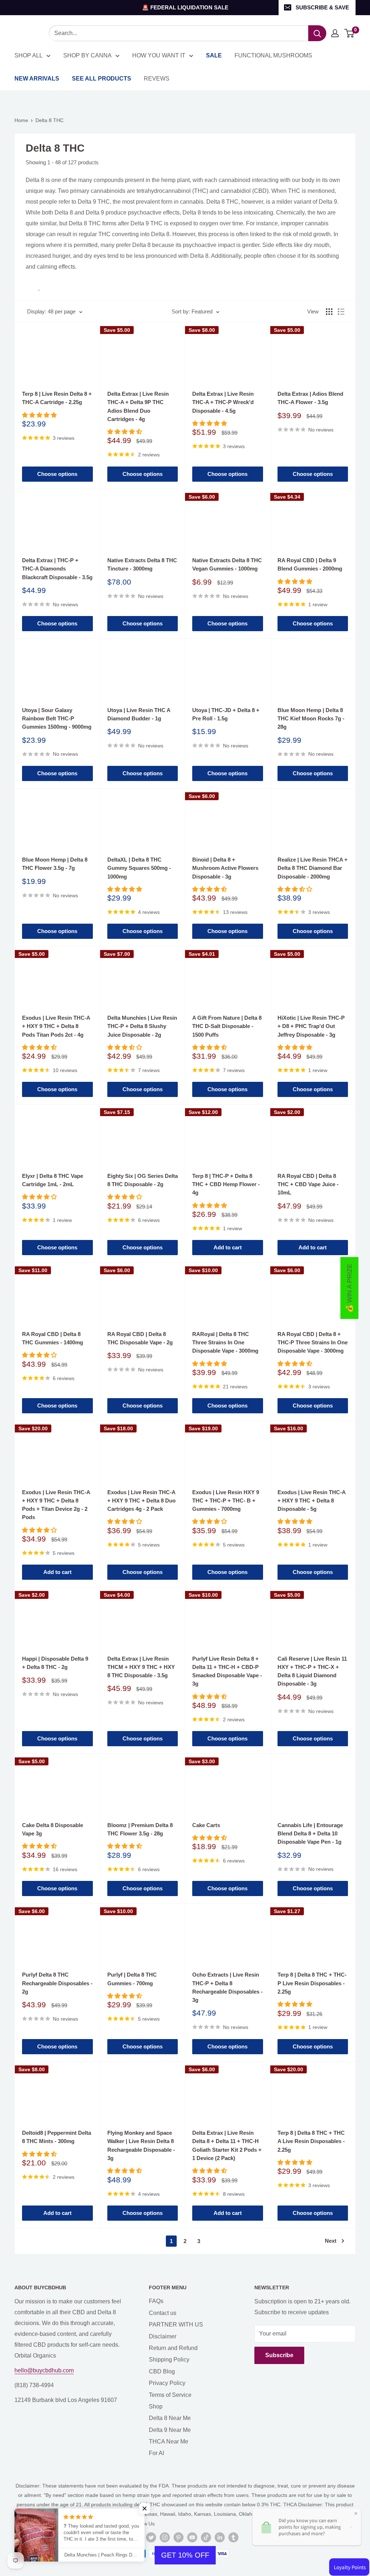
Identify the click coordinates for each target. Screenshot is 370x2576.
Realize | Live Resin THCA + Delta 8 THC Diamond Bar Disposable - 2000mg (313, 868)
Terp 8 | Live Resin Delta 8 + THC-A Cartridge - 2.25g (57, 398)
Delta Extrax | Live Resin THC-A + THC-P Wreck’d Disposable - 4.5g (223, 402)
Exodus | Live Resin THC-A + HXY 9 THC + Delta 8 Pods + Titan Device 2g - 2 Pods (56, 1505)
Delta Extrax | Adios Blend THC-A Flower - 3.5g (310, 398)
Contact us (163, 2313)
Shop (156, 2406)
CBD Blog (162, 2371)
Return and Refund (173, 2348)
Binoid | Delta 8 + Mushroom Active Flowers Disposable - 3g (225, 868)
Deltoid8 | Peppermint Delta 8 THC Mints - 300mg (57, 2137)
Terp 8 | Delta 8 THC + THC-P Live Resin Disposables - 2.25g (312, 1983)
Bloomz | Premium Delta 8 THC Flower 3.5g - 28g (140, 1829)
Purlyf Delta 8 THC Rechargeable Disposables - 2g (57, 1983)
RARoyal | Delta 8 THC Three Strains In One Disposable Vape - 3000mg (225, 1343)
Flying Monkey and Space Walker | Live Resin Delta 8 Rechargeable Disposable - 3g (141, 2145)
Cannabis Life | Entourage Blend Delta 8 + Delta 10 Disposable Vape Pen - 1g (310, 1834)
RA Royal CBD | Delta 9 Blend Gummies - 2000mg (310, 564)
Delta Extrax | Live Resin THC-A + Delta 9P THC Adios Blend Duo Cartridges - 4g (138, 406)
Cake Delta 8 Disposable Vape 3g (53, 1829)
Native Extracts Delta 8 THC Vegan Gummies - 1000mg (227, 564)
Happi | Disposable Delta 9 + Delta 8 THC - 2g (55, 1663)
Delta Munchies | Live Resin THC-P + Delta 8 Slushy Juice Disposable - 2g (142, 1026)
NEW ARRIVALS (37, 79)
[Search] (317, 33)
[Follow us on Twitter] (151, 2537)
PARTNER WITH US (176, 2325)
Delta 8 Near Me (170, 2418)
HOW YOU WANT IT (159, 55)
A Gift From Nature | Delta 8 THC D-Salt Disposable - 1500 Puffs (227, 1026)
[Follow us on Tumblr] (233, 2537)
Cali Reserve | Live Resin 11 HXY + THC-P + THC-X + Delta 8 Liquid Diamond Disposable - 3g (312, 1671)
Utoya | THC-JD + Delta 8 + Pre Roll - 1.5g (226, 714)
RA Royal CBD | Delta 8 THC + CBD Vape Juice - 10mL (308, 1184)
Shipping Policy (169, 2360)
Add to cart (228, 1247)
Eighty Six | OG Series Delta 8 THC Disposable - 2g (143, 1180)
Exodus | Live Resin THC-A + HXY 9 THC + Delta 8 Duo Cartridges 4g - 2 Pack (141, 1501)
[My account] (335, 33)
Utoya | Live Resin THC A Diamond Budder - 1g (139, 714)
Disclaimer (163, 2336)
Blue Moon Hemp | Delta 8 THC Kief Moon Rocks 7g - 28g (311, 719)
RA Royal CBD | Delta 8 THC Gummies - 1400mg (53, 1338)
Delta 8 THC (50, 120)
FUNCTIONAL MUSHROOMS (273, 55)
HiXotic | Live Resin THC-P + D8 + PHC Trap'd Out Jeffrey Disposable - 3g (311, 1026)
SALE (214, 55)
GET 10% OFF (185, 2555)
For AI (156, 2453)
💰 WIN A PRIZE (349, 1288)
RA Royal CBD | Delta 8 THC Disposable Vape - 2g (140, 1338)
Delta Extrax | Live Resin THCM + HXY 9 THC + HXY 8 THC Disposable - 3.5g (141, 1667)
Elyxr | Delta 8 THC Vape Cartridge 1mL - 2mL (53, 1180)
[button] (145, 2508)
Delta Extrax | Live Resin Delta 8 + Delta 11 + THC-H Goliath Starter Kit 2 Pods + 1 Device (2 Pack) (227, 2145)
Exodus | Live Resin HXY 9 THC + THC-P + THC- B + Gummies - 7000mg (226, 1501)
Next (331, 2241)
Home (21, 120)
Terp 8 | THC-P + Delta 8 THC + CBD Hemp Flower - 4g (226, 1184)
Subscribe (279, 2355)
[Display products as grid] (329, 312)
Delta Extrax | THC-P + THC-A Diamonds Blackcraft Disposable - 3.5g (57, 569)
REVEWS (157, 79)
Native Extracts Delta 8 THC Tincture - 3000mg (142, 564)
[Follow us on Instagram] (165, 2537)
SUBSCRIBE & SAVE (322, 7)
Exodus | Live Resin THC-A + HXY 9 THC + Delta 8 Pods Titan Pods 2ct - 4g (56, 1026)
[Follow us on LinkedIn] (220, 2537)
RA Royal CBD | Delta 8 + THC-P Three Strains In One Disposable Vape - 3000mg (313, 1343)
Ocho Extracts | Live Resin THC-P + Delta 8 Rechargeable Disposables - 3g (227, 1987)
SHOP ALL (29, 55)
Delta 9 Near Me (170, 2430)
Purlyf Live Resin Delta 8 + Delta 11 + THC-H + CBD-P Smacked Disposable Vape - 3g (227, 1671)
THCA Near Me (169, 2441)
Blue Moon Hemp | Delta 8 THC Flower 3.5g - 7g (55, 864)
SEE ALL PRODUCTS (102, 79)
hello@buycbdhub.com (44, 2370)
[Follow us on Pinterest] (178, 2537)
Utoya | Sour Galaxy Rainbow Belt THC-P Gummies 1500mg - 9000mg (57, 719)
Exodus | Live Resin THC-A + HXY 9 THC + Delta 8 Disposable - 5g (311, 1501)
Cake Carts (206, 1825)
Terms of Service (170, 2395)
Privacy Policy (167, 2383)
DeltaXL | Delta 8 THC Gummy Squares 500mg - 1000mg (139, 868)
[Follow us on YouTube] (192, 2537)
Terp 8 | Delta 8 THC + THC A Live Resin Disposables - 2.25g (311, 2141)
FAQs (156, 2301)
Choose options (57, 474)
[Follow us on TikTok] (206, 2537)
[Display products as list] (341, 312)
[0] (350, 33)
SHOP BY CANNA (87, 55)
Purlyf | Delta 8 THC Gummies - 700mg (132, 1979)
